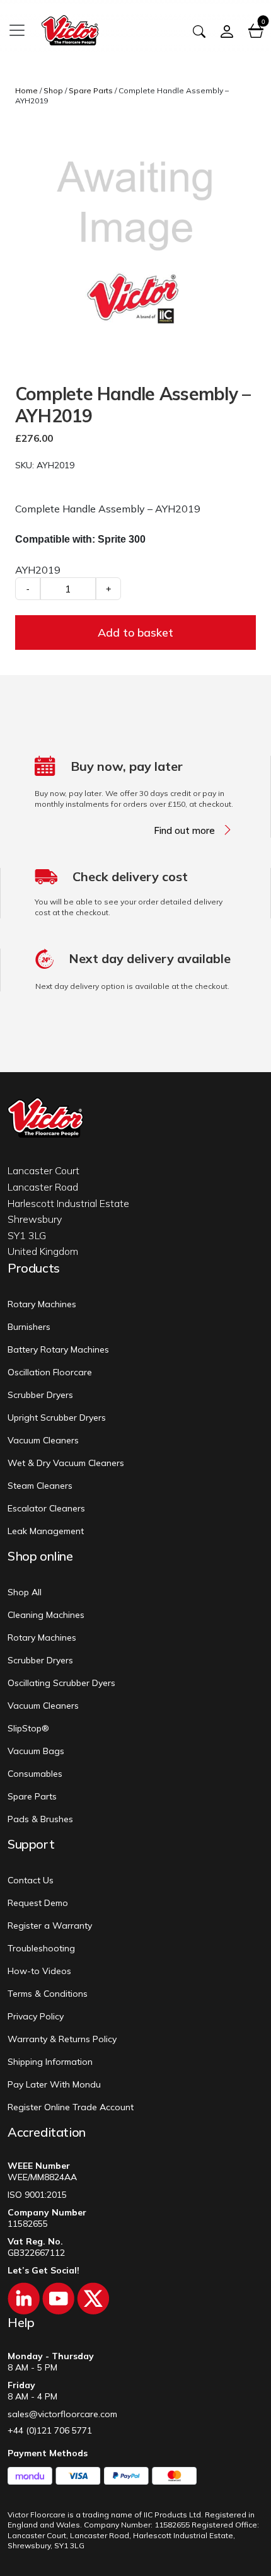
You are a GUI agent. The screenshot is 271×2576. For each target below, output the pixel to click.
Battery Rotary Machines (58, 1349)
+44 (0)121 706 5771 (50, 2430)
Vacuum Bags (36, 1751)
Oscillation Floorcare (50, 1372)
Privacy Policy (36, 2016)
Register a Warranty (50, 1926)
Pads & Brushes (40, 1819)
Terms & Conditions (48, 1994)
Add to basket (135, 632)
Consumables (35, 1774)
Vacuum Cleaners (43, 1440)
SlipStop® (28, 1728)
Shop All (25, 1592)
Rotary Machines (42, 1304)
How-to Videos (39, 1971)
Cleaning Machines (46, 1615)
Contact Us (31, 1880)
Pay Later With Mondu (54, 2084)
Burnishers (29, 1327)
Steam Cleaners (40, 1486)
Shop (53, 90)
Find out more (184, 831)
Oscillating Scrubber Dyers (61, 1683)
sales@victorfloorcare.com (62, 2414)
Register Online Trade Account (71, 2107)
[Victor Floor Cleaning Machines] (70, 29)
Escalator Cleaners (46, 1508)
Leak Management (46, 1531)
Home (26, 90)
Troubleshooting (41, 1948)
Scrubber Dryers (40, 1395)
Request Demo (38, 1903)
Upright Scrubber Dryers (57, 1418)
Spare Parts (91, 90)
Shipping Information (50, 2062)
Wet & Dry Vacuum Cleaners (66, 1463)
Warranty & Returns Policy (62, 2039)
